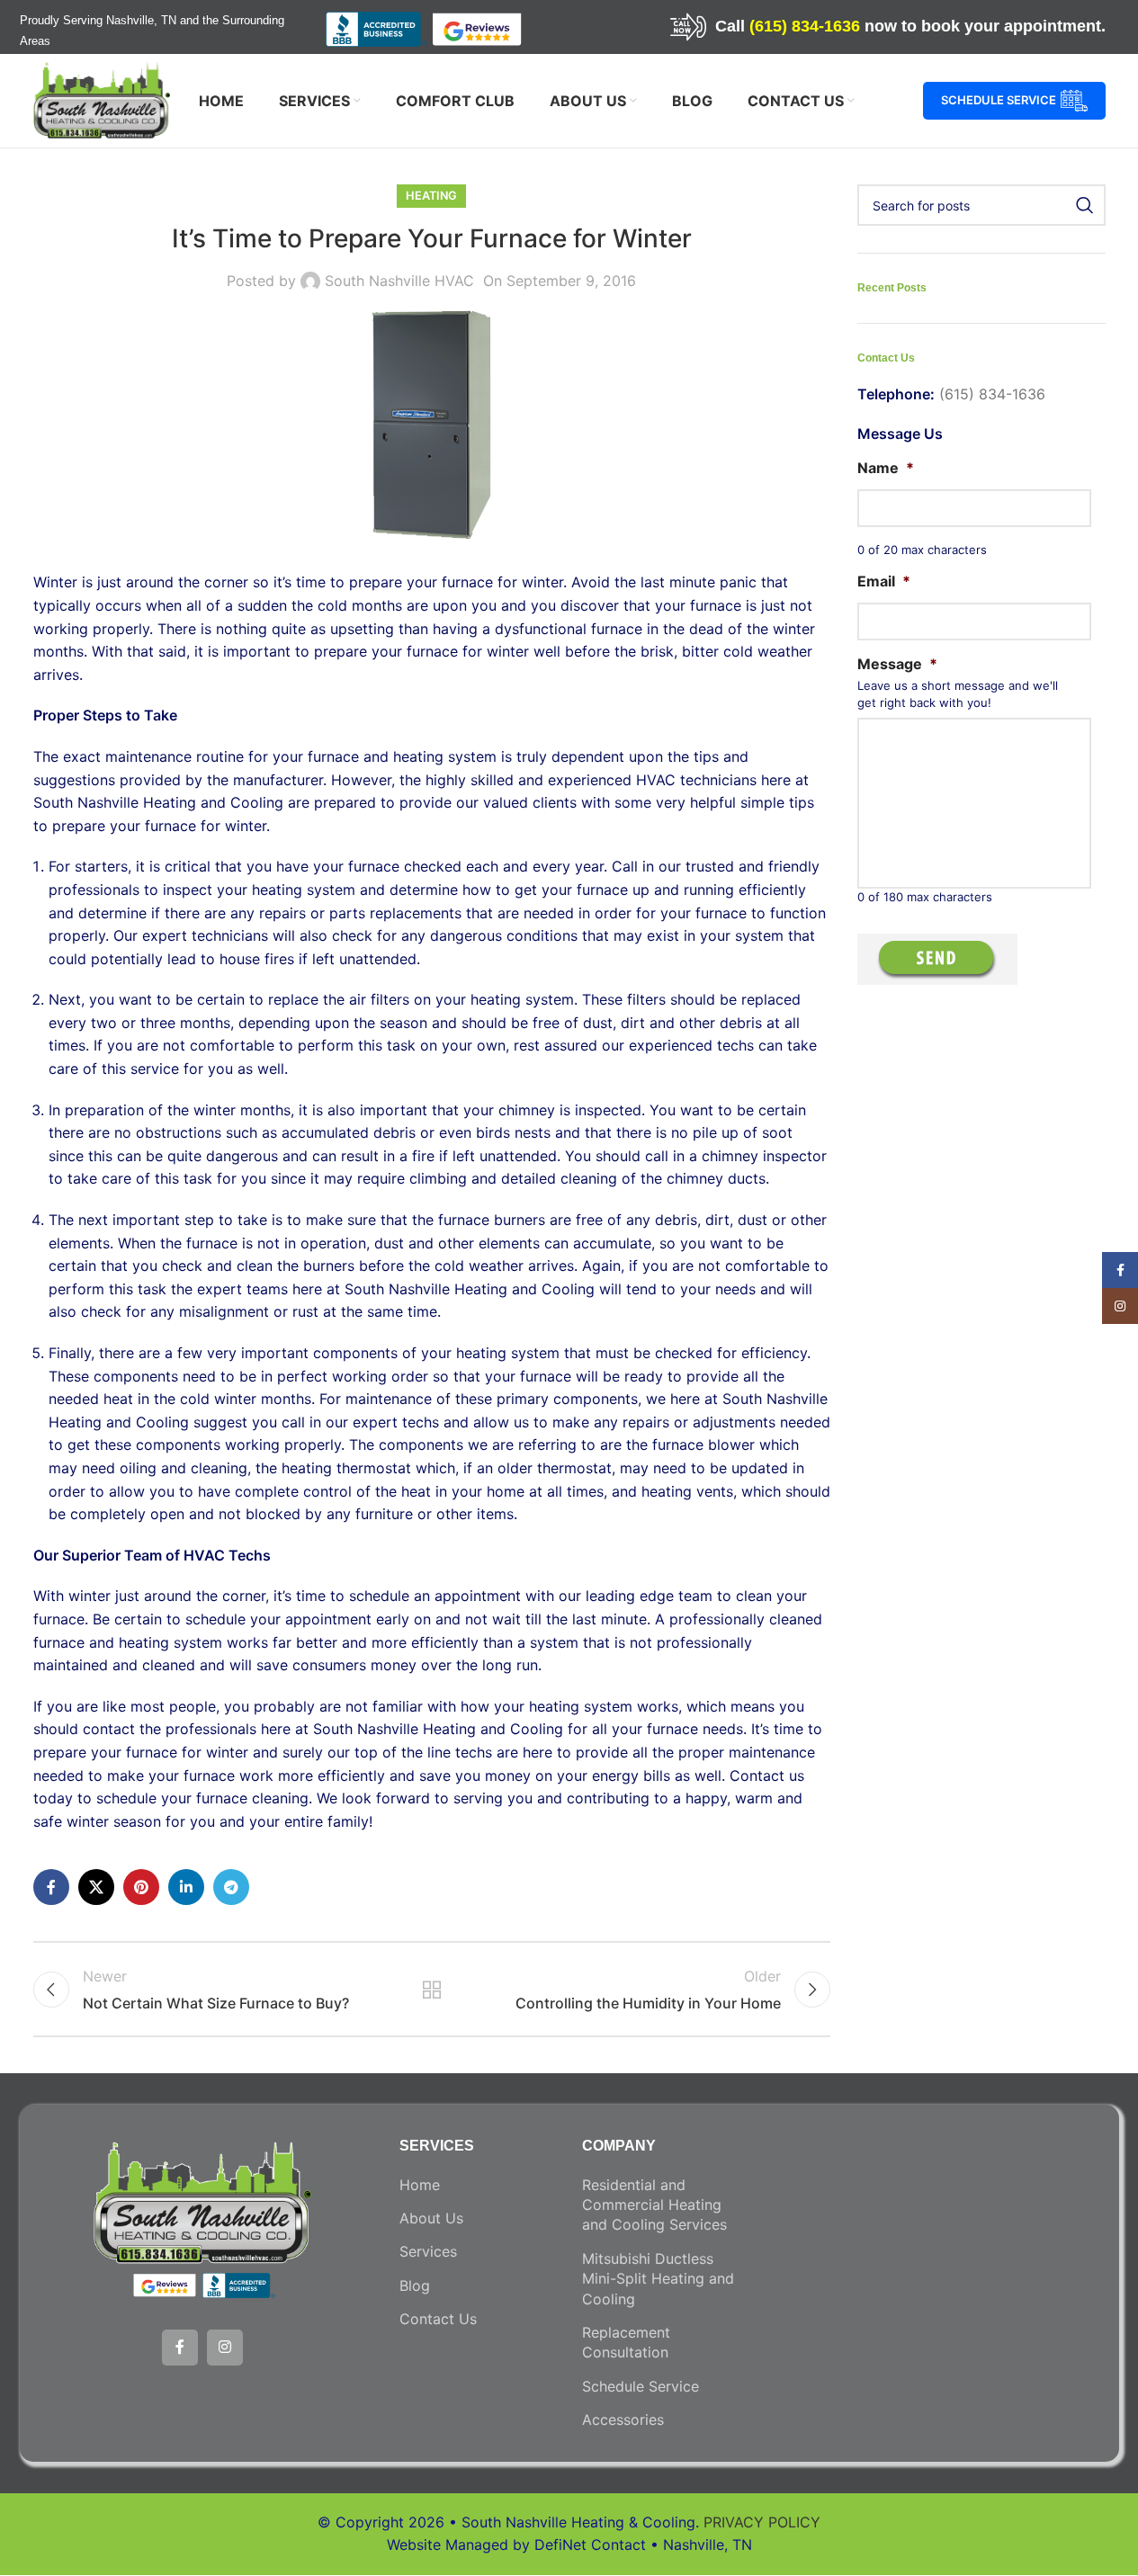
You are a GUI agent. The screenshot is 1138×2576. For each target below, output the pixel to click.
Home (420, 2185)
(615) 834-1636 (805, 26)
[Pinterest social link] (141, 1887)
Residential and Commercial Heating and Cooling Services (654, 2205)
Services (428, 2251)
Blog (415, 2285)
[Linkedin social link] (186, 1887)
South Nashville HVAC (399, 281)
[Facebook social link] (51, 1887)
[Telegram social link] (231, 1887)
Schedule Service (999, 100)
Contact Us (438, 2319)
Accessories (623, 2419)
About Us (431, 2218)
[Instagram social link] (225, 2348)
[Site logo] (102, 99)
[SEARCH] (1085, 205)
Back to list (432, 1990)
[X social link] (96, 1887)
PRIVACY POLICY (762, 2522)
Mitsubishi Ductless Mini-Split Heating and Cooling (658, 2279)
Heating (431, 196)
